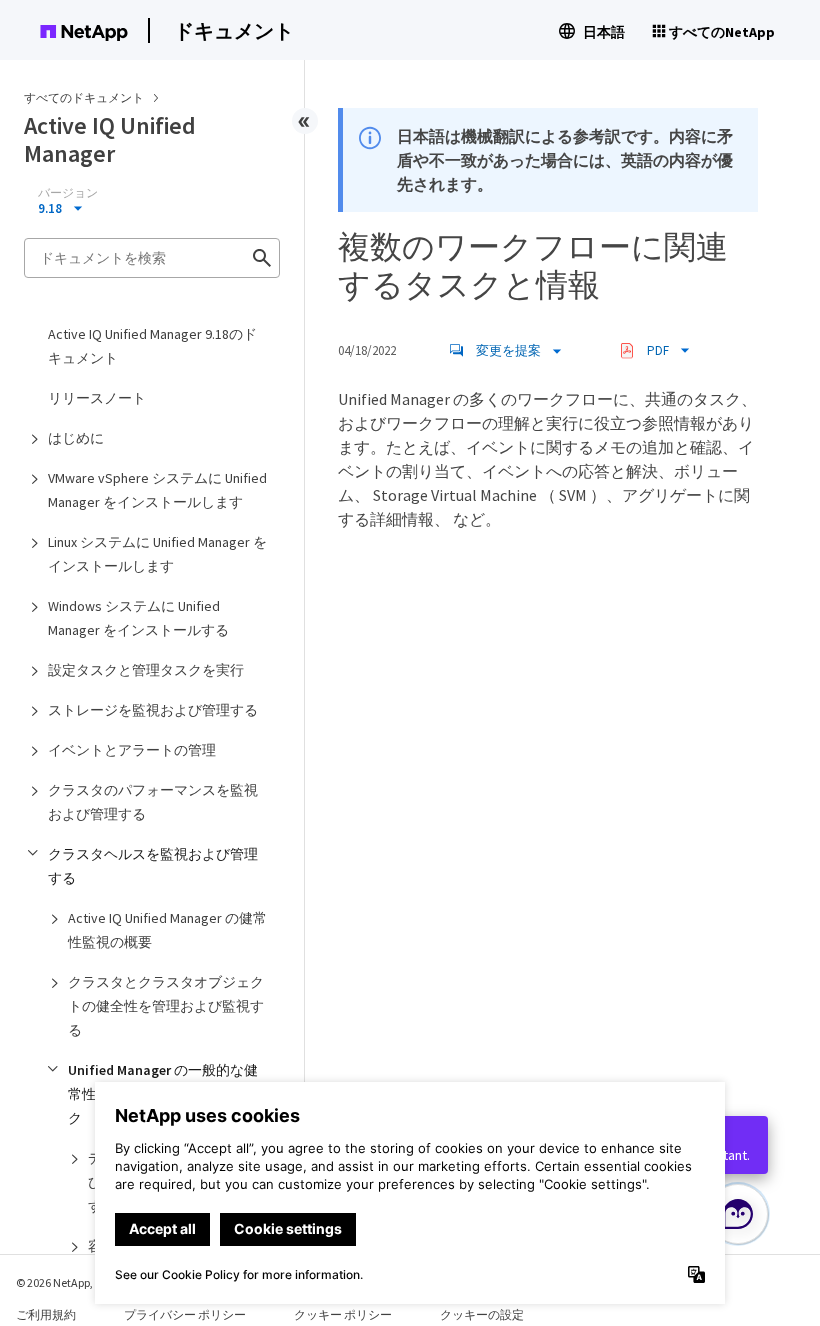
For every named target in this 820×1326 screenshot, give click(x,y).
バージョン (68, 193)
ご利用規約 (46, 1314)
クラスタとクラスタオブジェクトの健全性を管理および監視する (166, 1006)
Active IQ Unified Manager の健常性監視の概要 (167, 930)
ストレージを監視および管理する (153, 710)
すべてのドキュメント (84, 97)
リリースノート (97, 398)
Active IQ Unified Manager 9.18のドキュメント (152, 346)
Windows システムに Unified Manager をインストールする (138, 618)
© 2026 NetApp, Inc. (65, 1282)
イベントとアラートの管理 (132, 750)
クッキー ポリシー (343, 1314)
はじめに (76, 438)
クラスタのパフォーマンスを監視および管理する (153, 802)
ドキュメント (234, 30)
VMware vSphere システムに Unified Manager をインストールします (157, 490)
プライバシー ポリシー (185, 1314)
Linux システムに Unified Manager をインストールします (157, 554)
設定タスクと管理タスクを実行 (146, 670)
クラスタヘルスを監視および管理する (153, 866)
